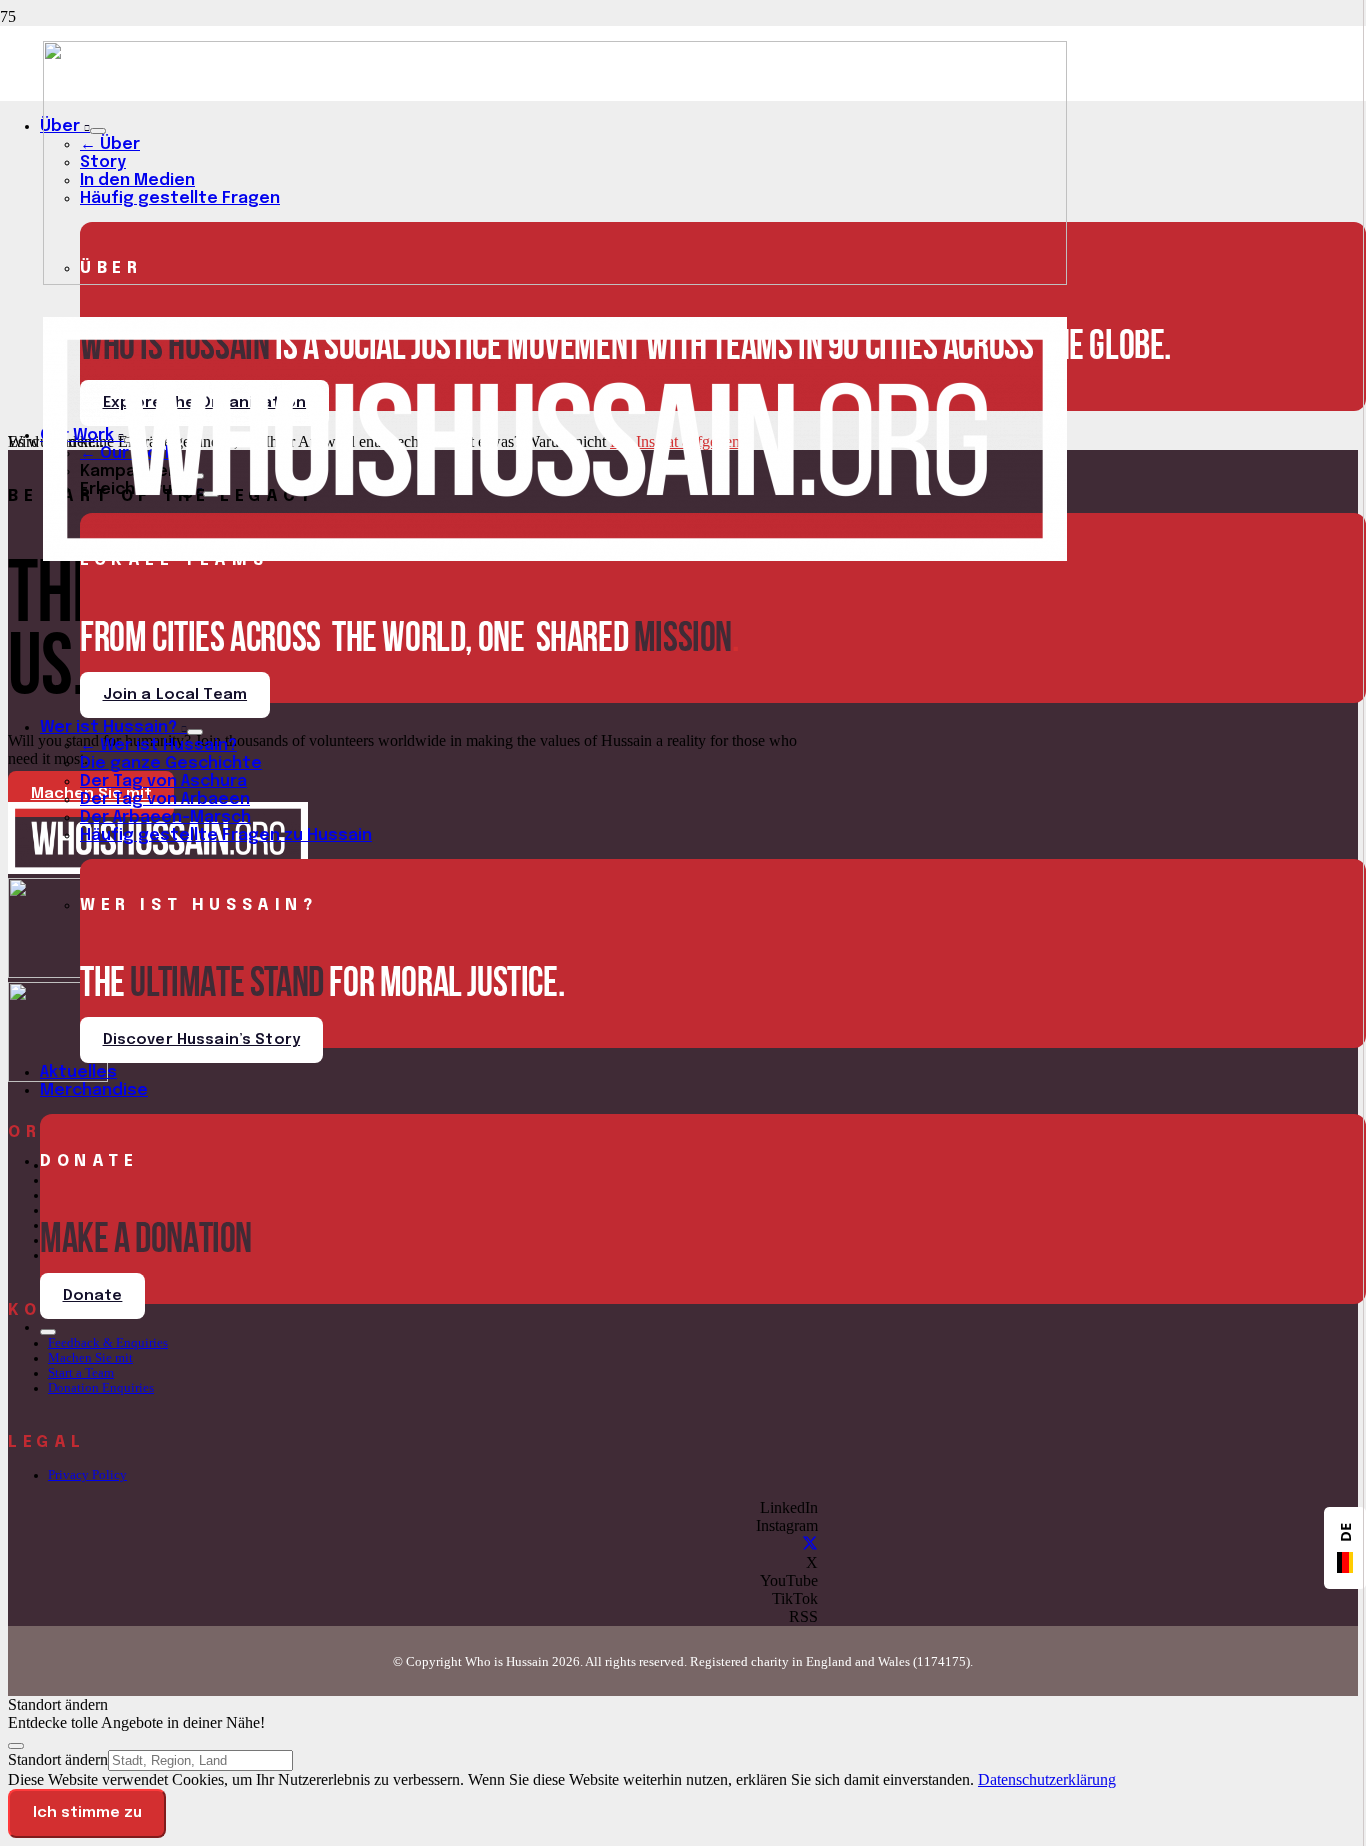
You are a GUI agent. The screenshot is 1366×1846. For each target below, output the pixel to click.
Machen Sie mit (90, 1358)
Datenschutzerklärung (1047, 1779)
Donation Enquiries (101, 1388)
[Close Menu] (48, 1332)
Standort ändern (58, 1759)
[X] (810, 1544)
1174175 (941, 1661)
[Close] (16, 1746)
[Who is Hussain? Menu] (195, 732)
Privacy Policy (87, 1475)
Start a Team (81, 1373)
